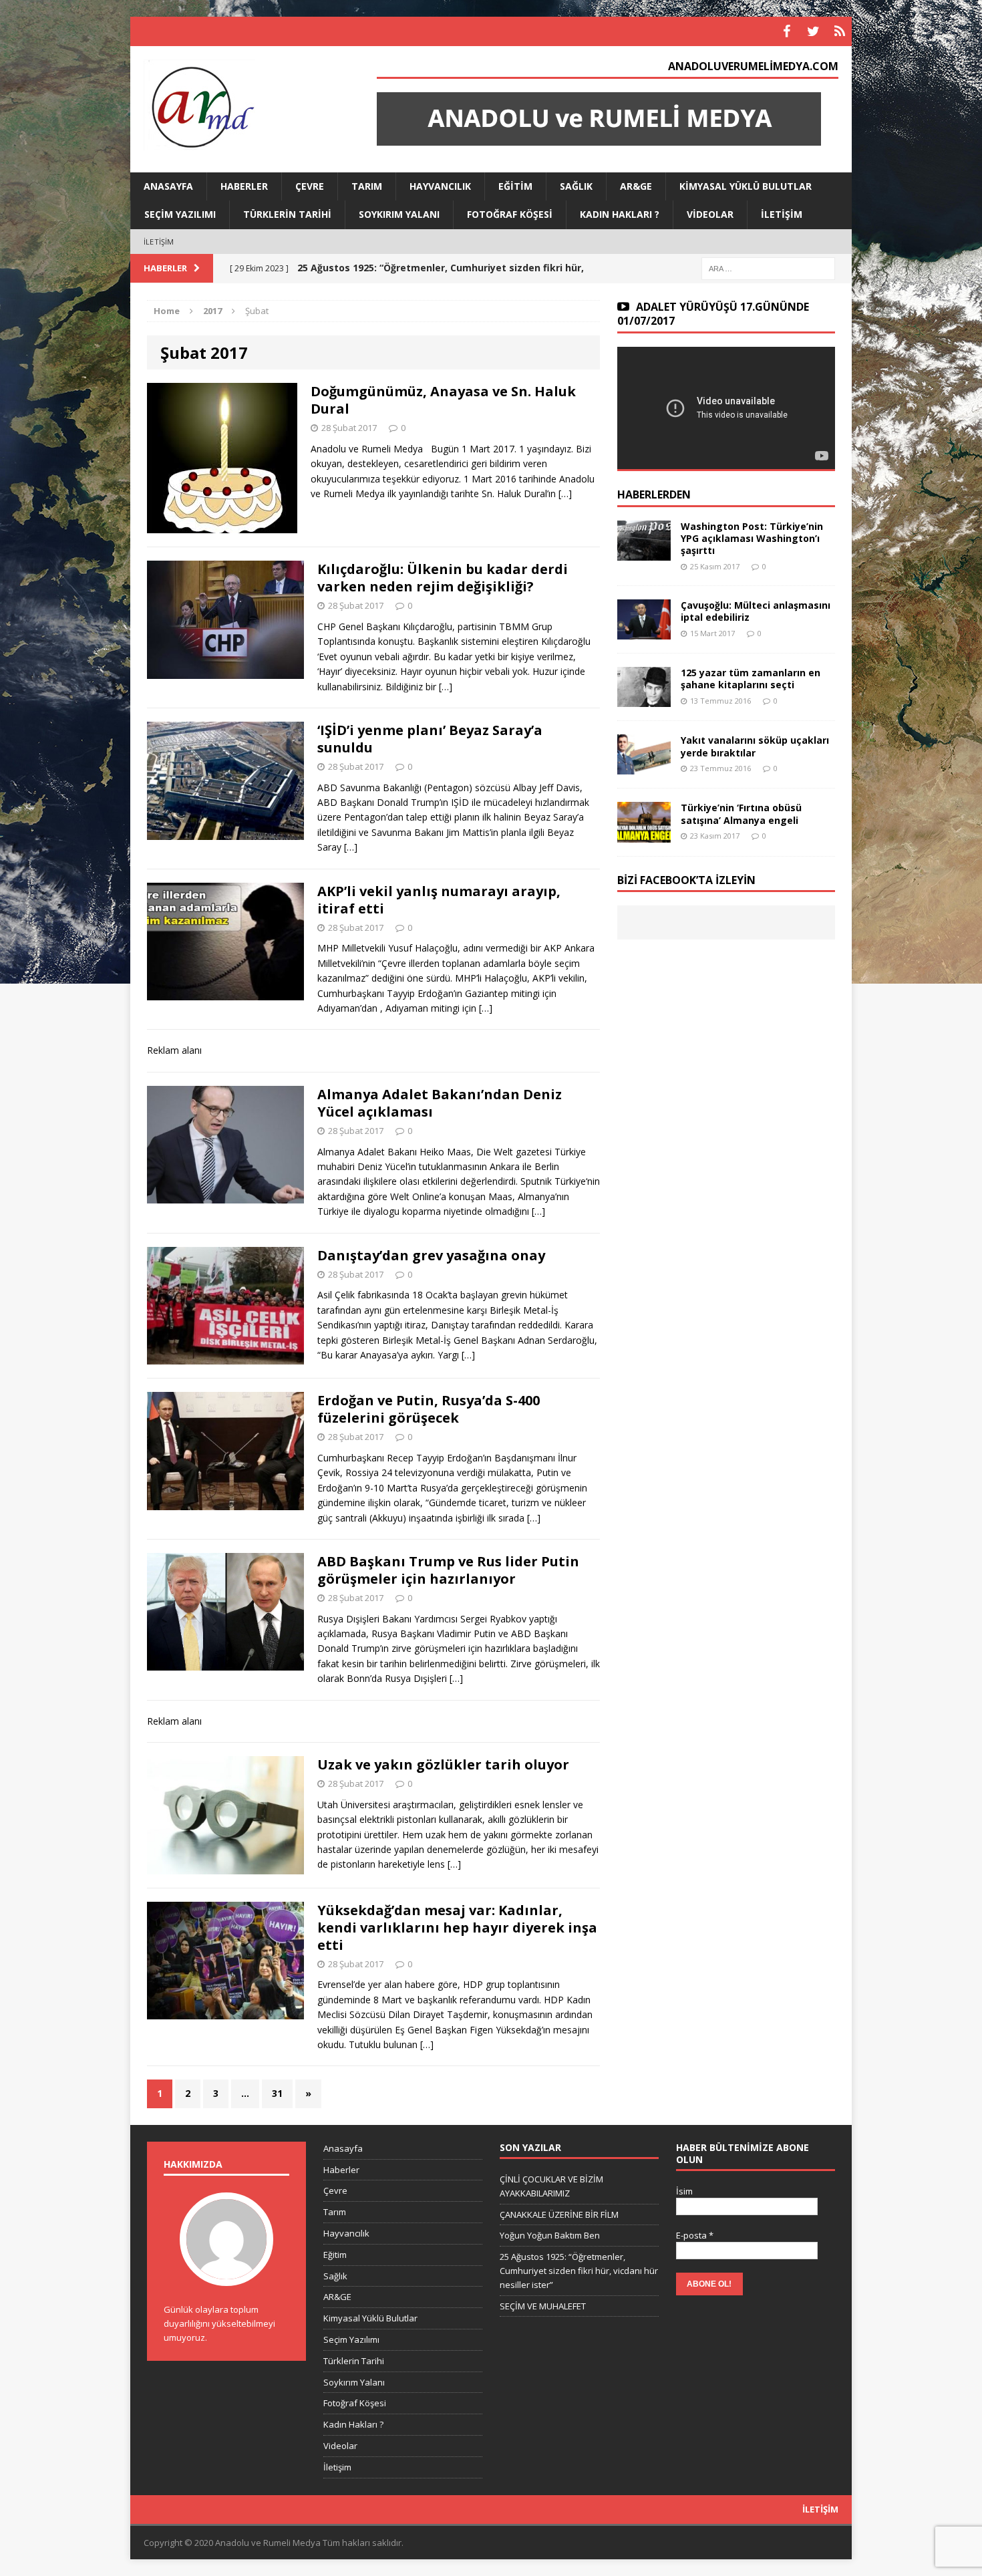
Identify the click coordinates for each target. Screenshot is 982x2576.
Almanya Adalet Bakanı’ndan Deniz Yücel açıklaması (440, 1103)
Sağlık (576, 186)
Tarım (367, 186)
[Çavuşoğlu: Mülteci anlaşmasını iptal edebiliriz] (644, 632)
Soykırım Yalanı (399, 214)
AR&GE (636, 186)
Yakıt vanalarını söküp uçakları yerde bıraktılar (755, 746)
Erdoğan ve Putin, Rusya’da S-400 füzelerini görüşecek (429, 1409)
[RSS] (840, 31)
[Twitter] (813, 31)
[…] (565, 493)
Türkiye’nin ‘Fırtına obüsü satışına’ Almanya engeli (741, 814)
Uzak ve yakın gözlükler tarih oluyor (443, 1764)
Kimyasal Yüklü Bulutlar (746, 186)
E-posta (695, 2235)
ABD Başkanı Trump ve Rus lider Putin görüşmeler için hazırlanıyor (448, 1570)
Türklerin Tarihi (287, 214)
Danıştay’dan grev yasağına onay (431, 1255)
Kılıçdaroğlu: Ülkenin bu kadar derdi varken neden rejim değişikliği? (443, 578)
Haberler (244, 186)
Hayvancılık (440, 186)
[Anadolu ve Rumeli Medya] (244, 106)
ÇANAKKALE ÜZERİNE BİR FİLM (559, 2214)
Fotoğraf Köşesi (510, 214)
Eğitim (515, 186)
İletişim (782, 214)
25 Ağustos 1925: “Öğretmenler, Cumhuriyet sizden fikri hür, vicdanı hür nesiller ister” (579, 2271)
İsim (684, 2191)
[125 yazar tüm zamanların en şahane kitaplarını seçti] (644, 699)
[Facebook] (786, 31)
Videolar (710, 214)
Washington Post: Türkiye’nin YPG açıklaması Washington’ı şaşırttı (752, 538)
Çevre (310, 186)
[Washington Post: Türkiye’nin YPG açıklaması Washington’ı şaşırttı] (644, 553)
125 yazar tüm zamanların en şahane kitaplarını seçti (751, 679)
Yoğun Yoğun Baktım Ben (550, 2235)
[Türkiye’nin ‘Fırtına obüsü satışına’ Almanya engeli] (644, 834)
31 (277, 2093)
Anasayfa (168, 186)
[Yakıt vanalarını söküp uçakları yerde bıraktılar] (644, 767)
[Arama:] (768, 268)
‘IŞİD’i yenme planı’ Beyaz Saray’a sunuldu (430, 739)
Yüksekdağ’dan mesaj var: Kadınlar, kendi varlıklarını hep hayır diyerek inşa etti (457, 1927)
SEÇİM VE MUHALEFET (543, 2306)
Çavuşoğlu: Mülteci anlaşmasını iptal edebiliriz (756, 611)
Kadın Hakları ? (620, 214)
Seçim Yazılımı (180, 214)
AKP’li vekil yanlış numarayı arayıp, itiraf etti (439, 900)
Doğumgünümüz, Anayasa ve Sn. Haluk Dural (443, 400)
